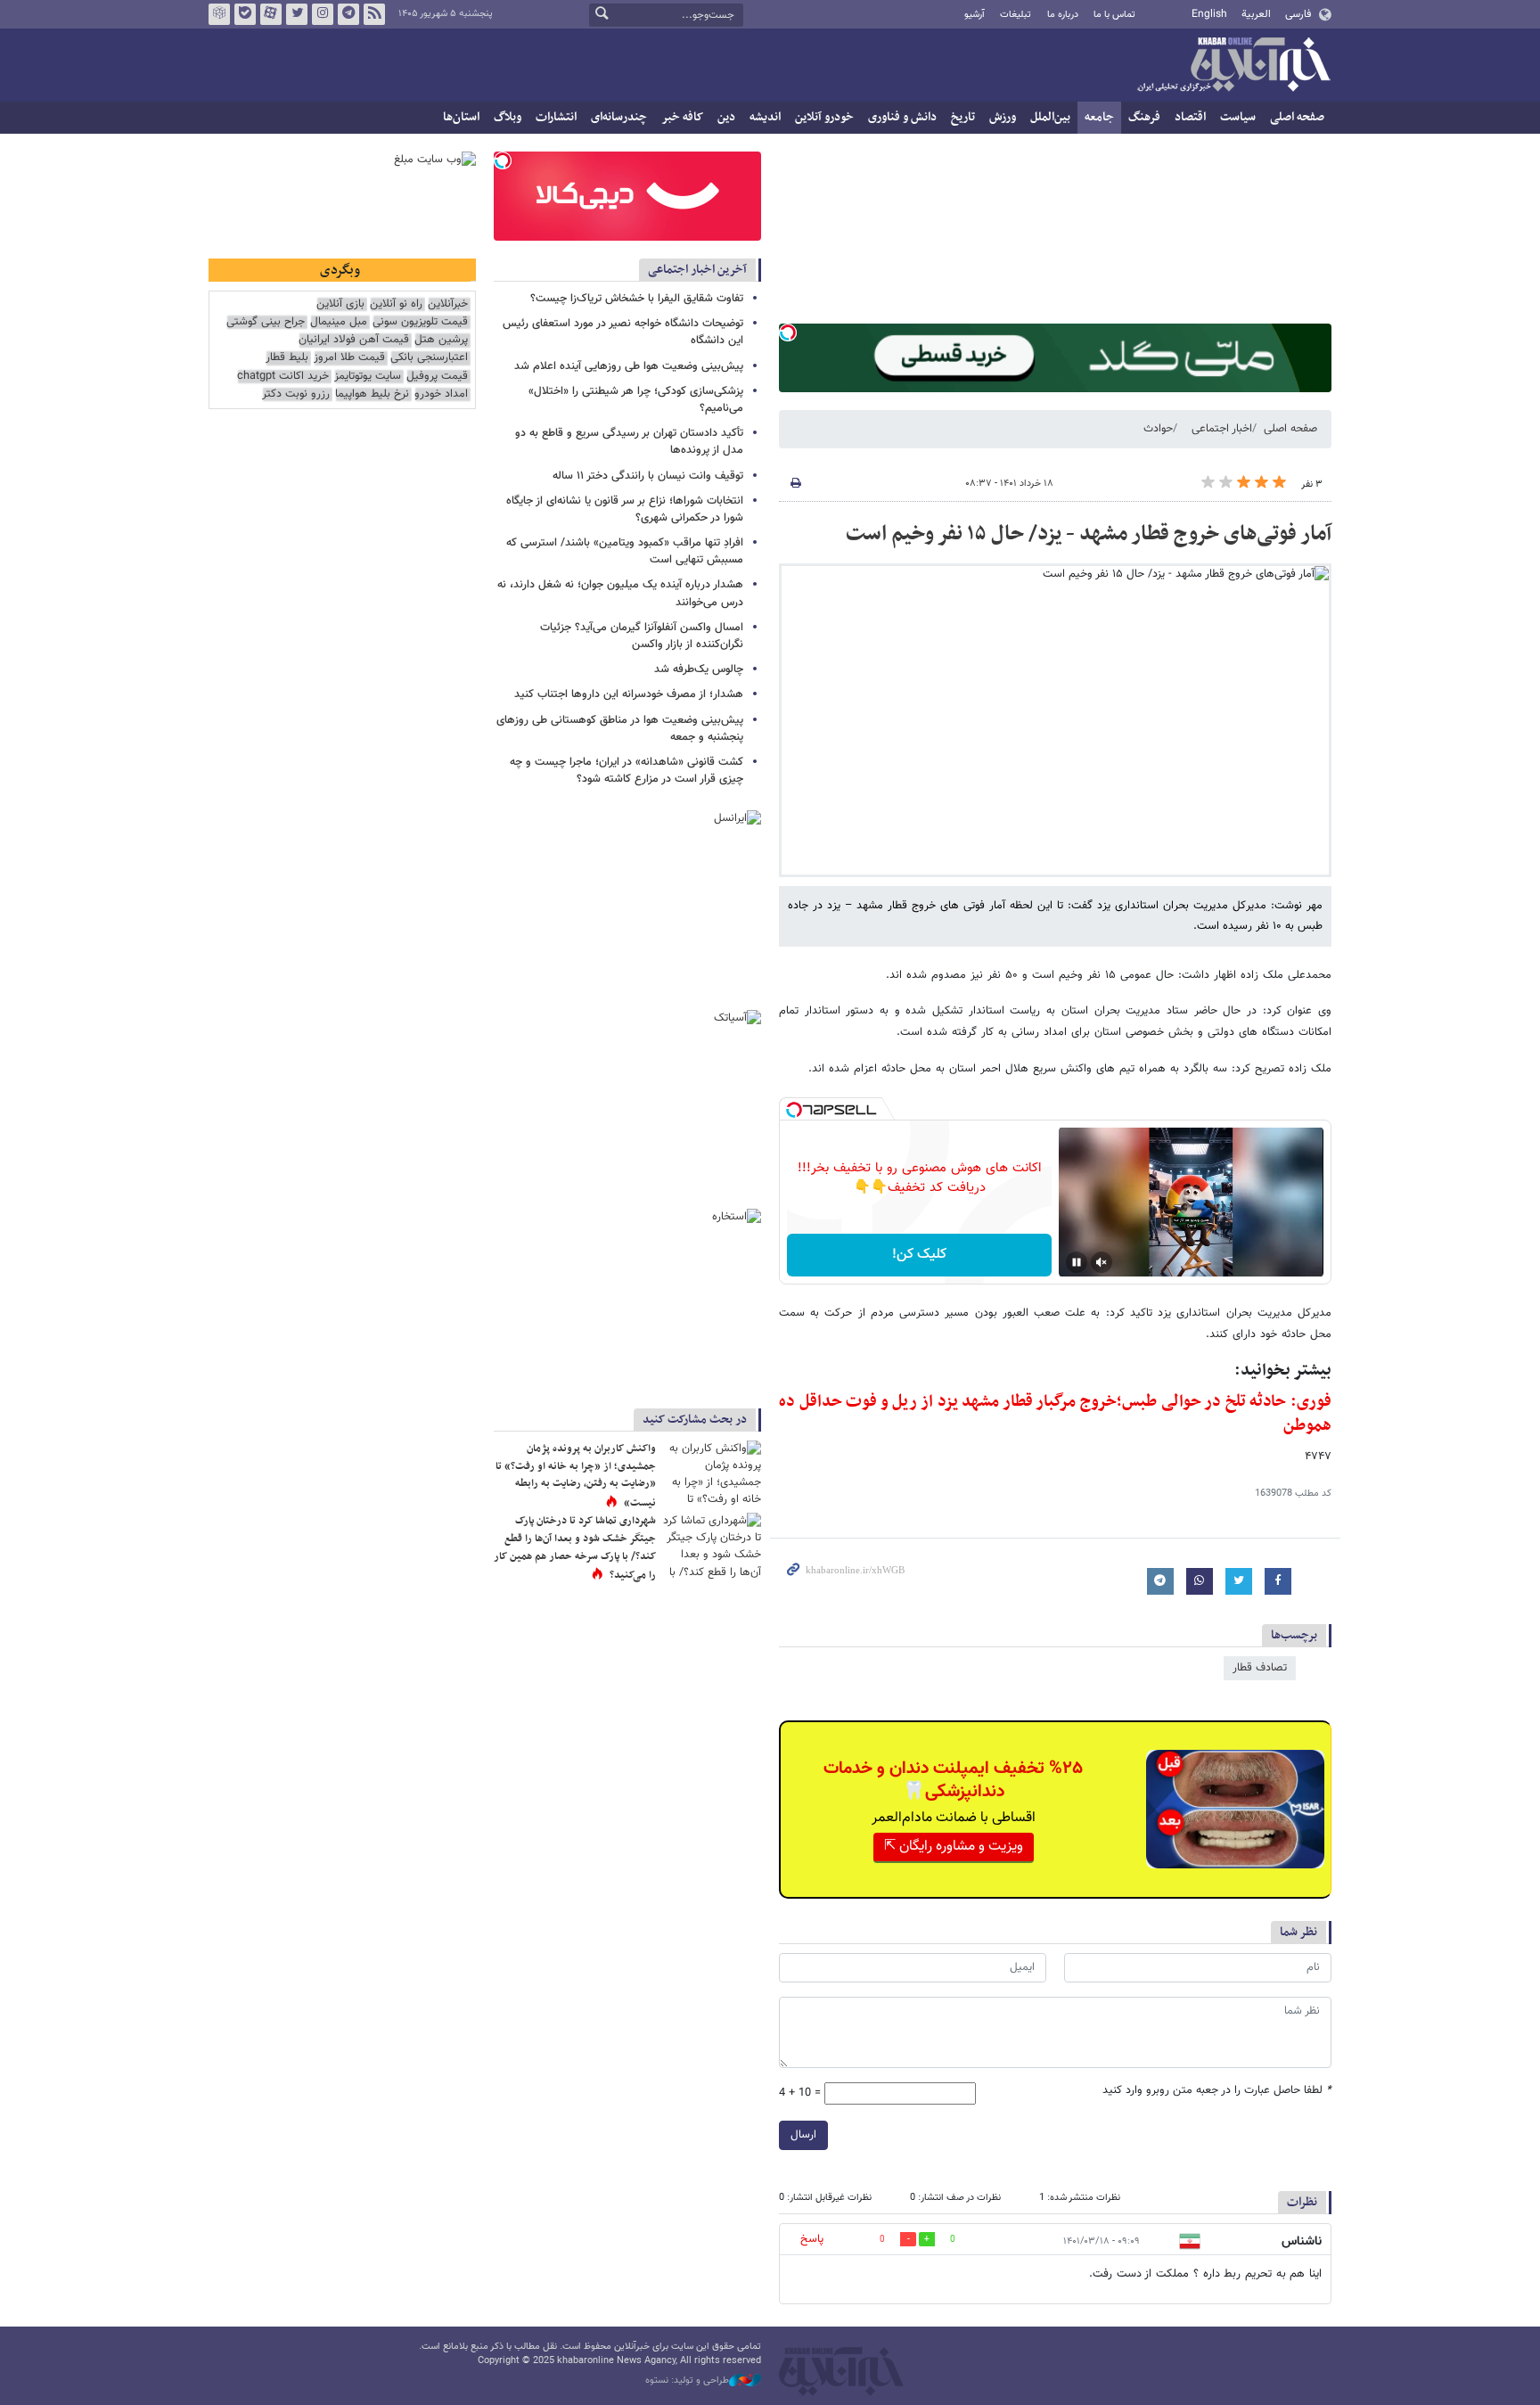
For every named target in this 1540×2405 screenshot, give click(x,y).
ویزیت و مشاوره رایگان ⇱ (954, 1847)
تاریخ (963, 117)
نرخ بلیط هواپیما (372, 394)
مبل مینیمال (339, 322)
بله (245, 14)
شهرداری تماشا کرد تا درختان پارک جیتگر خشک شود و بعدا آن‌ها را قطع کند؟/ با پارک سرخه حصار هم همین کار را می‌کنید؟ (575, 1548)
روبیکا (219, 14)
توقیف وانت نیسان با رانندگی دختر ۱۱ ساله (648, 476)
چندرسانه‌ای (619, 117)
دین (726, 117)
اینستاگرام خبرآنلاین (323, 14)
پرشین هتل (441, 340)
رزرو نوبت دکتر (296, 394)
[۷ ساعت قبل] (712, 1473)
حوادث (1158, 429)
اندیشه (765, 117)
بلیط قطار (287, 358)
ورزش (1003, 117)
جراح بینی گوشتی (266, 322)
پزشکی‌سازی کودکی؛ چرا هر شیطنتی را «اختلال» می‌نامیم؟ (636, 400)
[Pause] (1077, 1262)
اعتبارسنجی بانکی (429, 358)
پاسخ (812, 2239)
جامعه (1099, 117)
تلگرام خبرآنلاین (348, 14)
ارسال (803, 2135)
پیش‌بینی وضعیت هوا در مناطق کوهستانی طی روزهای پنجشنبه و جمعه (620, 729)
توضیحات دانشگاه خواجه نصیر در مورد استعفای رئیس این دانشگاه (623, 332)
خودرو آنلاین (824, 117)
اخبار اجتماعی (1222, 429)
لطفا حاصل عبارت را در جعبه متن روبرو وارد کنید (1217, 2091)
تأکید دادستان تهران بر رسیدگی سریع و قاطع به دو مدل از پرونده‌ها (629, 442)
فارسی (1298, 14)
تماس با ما (1114, 15)
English (1209, 14)
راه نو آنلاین (396, 304)
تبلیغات (1016, 15)
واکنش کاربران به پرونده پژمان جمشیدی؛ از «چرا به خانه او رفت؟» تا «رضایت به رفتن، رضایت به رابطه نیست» (576, 1476)
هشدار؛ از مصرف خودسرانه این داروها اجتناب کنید (629, 694)
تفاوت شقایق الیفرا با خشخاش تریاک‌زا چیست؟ (637, 299)
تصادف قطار (1260, 1668)
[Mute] (1102, 1262)
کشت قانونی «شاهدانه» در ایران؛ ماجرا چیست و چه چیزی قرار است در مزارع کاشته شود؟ (627, 771)
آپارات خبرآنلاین (271, 14)
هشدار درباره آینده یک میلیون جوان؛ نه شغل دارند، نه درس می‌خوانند (620, 593)
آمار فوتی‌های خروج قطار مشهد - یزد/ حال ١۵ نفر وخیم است (1089, 534)
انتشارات (556, 117)
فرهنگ (1144, 117)
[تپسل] (788, 332)
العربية (1256, 14)
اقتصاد (1190, 117)
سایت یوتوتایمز (368, 377)
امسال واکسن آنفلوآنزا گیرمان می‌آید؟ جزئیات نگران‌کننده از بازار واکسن (642, 636)
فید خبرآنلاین (374, 14)
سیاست (1238, 117)
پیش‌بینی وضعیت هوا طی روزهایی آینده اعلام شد (629, 366)
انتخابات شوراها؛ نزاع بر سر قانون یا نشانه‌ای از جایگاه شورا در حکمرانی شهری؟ (625, 509)
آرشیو (975, 15)
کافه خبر (682, 117)
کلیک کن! (919, 1255)
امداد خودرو (441, 394)
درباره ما (1063, 15)
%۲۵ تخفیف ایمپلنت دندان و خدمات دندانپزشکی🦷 (953, 1780)
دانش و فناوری (902, 117)
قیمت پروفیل (437, 377)
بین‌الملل (1050, 117)
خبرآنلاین (1233, 66)
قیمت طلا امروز (349, 358)
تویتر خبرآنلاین (297, 14)
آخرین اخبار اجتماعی (697, 270)
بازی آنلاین (340, 304)
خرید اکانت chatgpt (283, 377)
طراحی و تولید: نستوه (687, 2381)
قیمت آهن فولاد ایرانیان (354, 340)
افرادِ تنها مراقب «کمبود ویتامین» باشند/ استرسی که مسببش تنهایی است (625, 551)
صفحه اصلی (1297, 117)
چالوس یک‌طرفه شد (699, 669)
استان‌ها (461, 117)
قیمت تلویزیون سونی (420, 322)
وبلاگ (508, 117)
